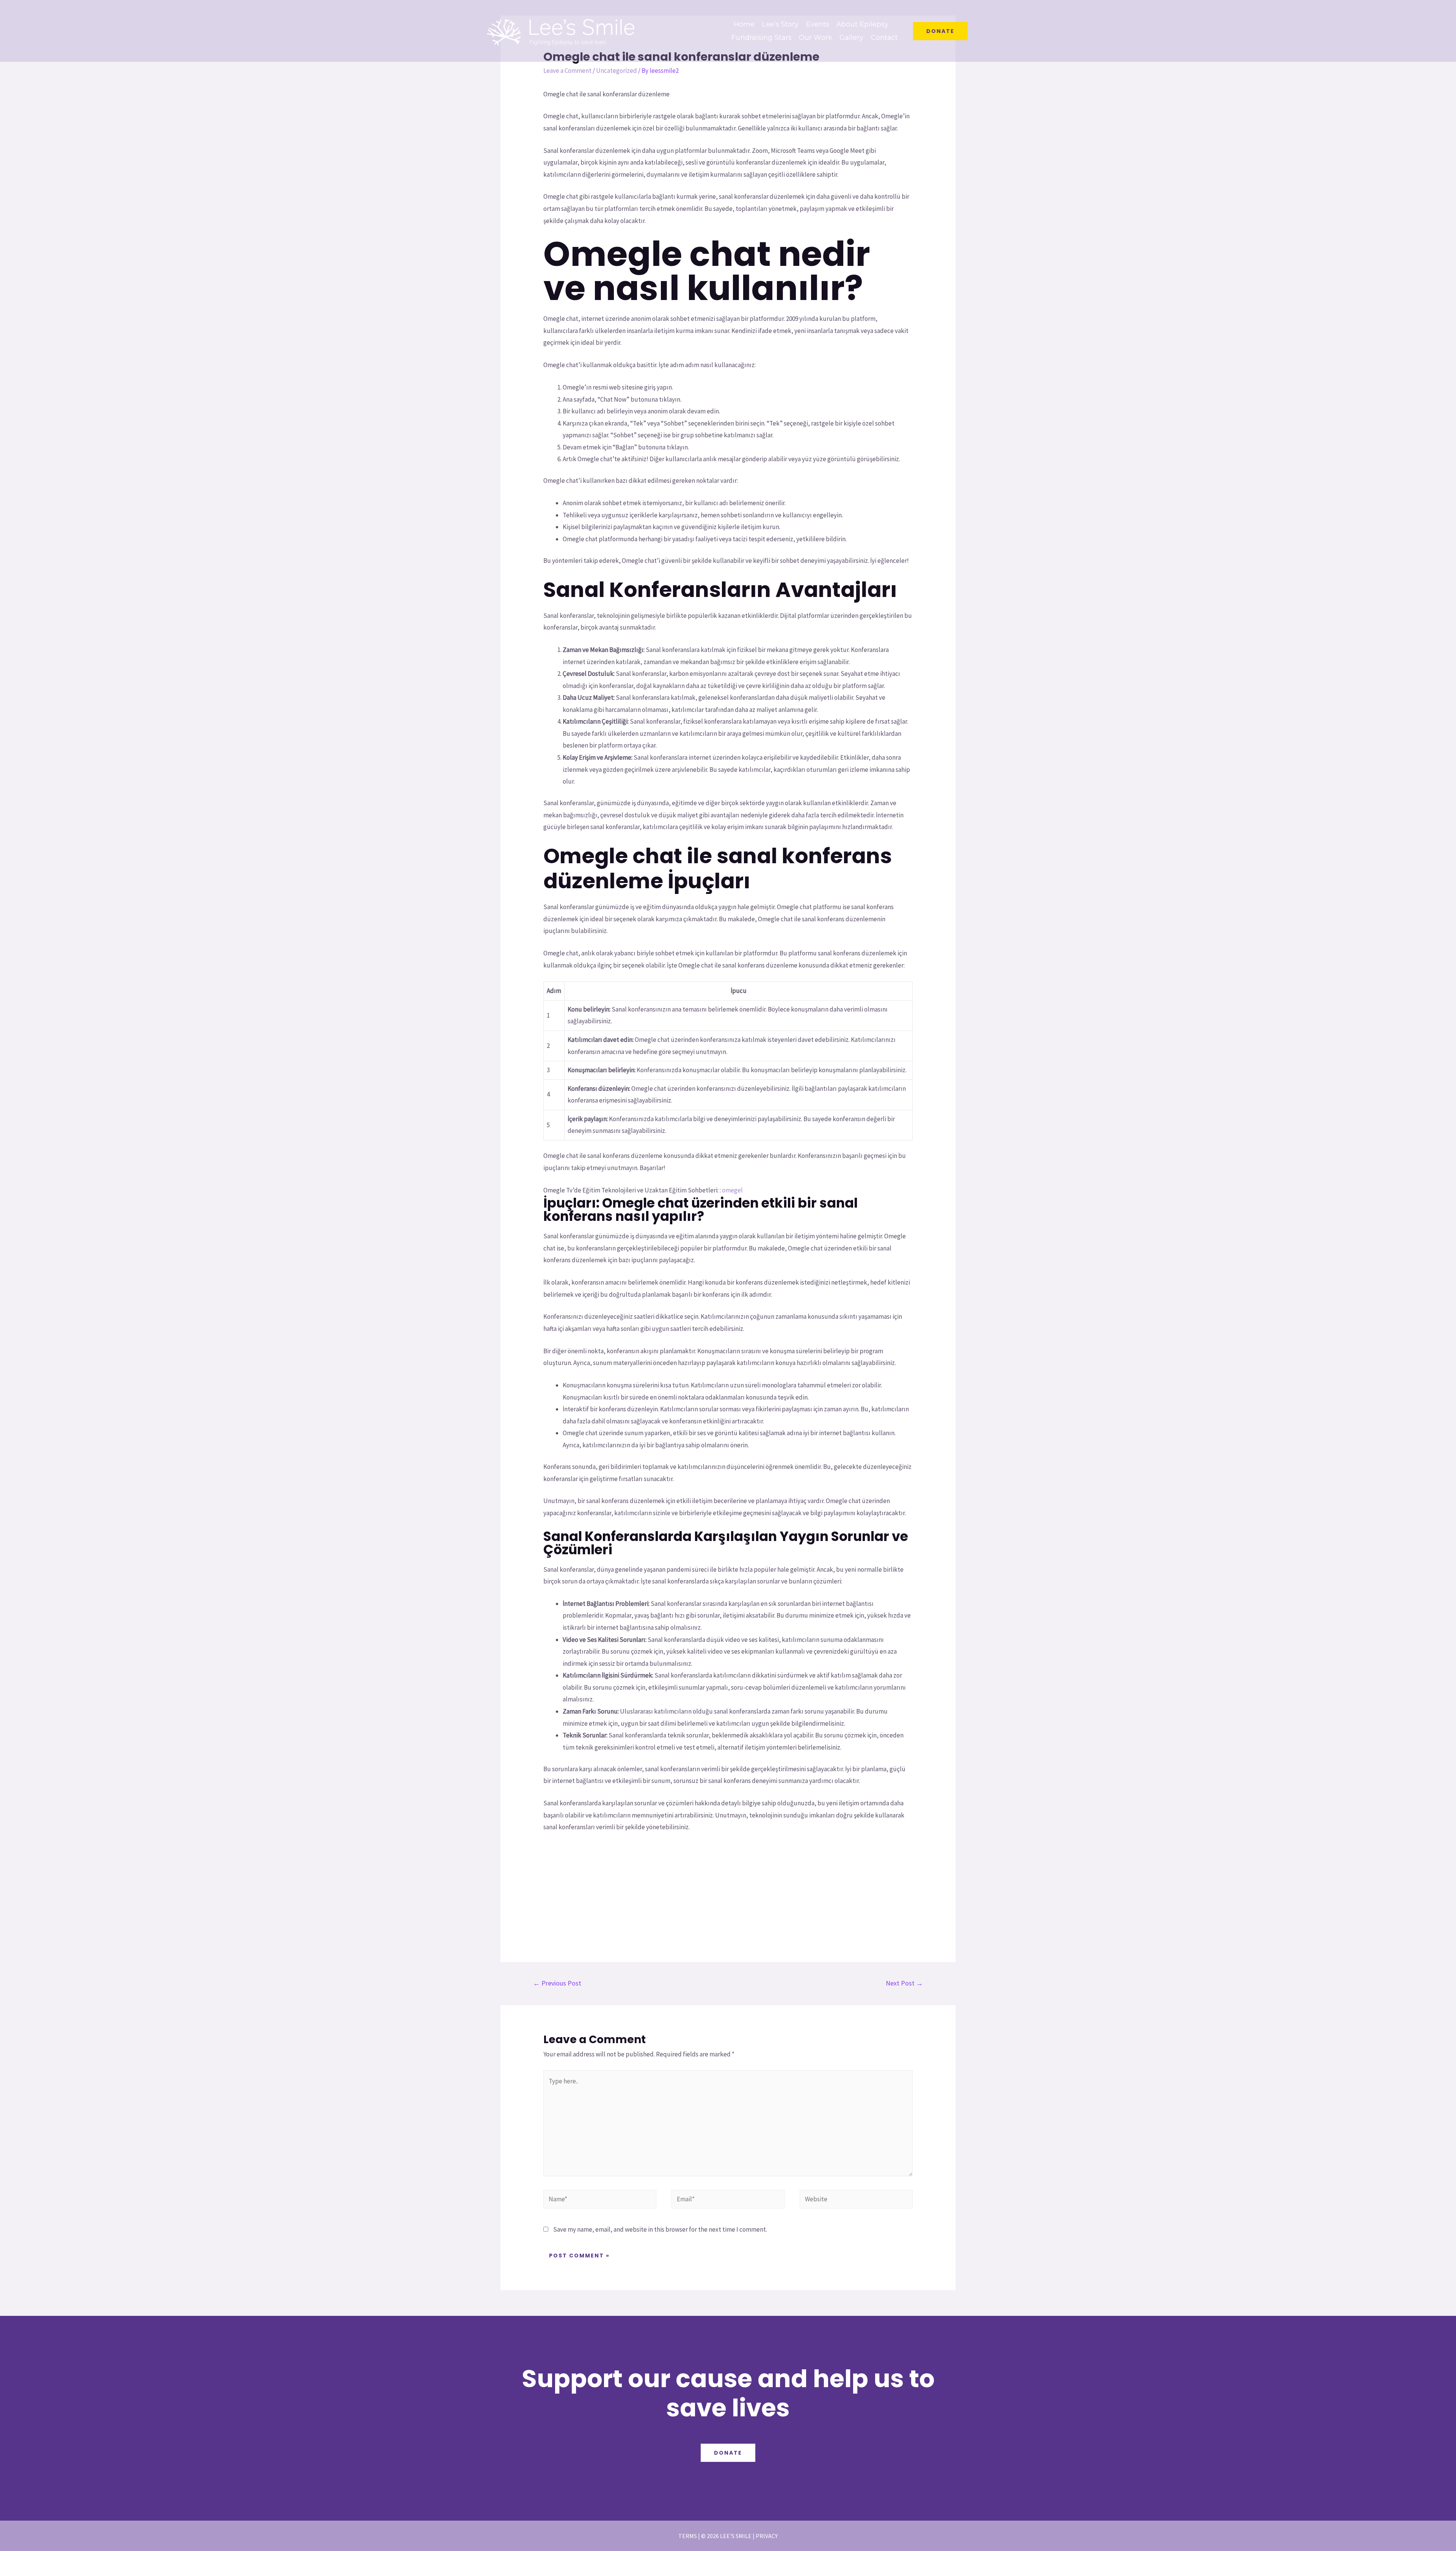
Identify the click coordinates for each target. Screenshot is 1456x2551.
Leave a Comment (567, 71)
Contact (885, 38)
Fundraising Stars (762, 38)
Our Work (816, 38)
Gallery (852, 38)
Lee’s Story (780, 24)
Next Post (904, 1983)
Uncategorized (617, 71)
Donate (728, 2453)
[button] (940, 31)
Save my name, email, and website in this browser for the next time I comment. (660, 2229)
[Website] (856, 2201)
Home (744, 24)
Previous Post (557, 1983)
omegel (732, 1190)
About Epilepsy (862, 24)
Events (818, 24)
